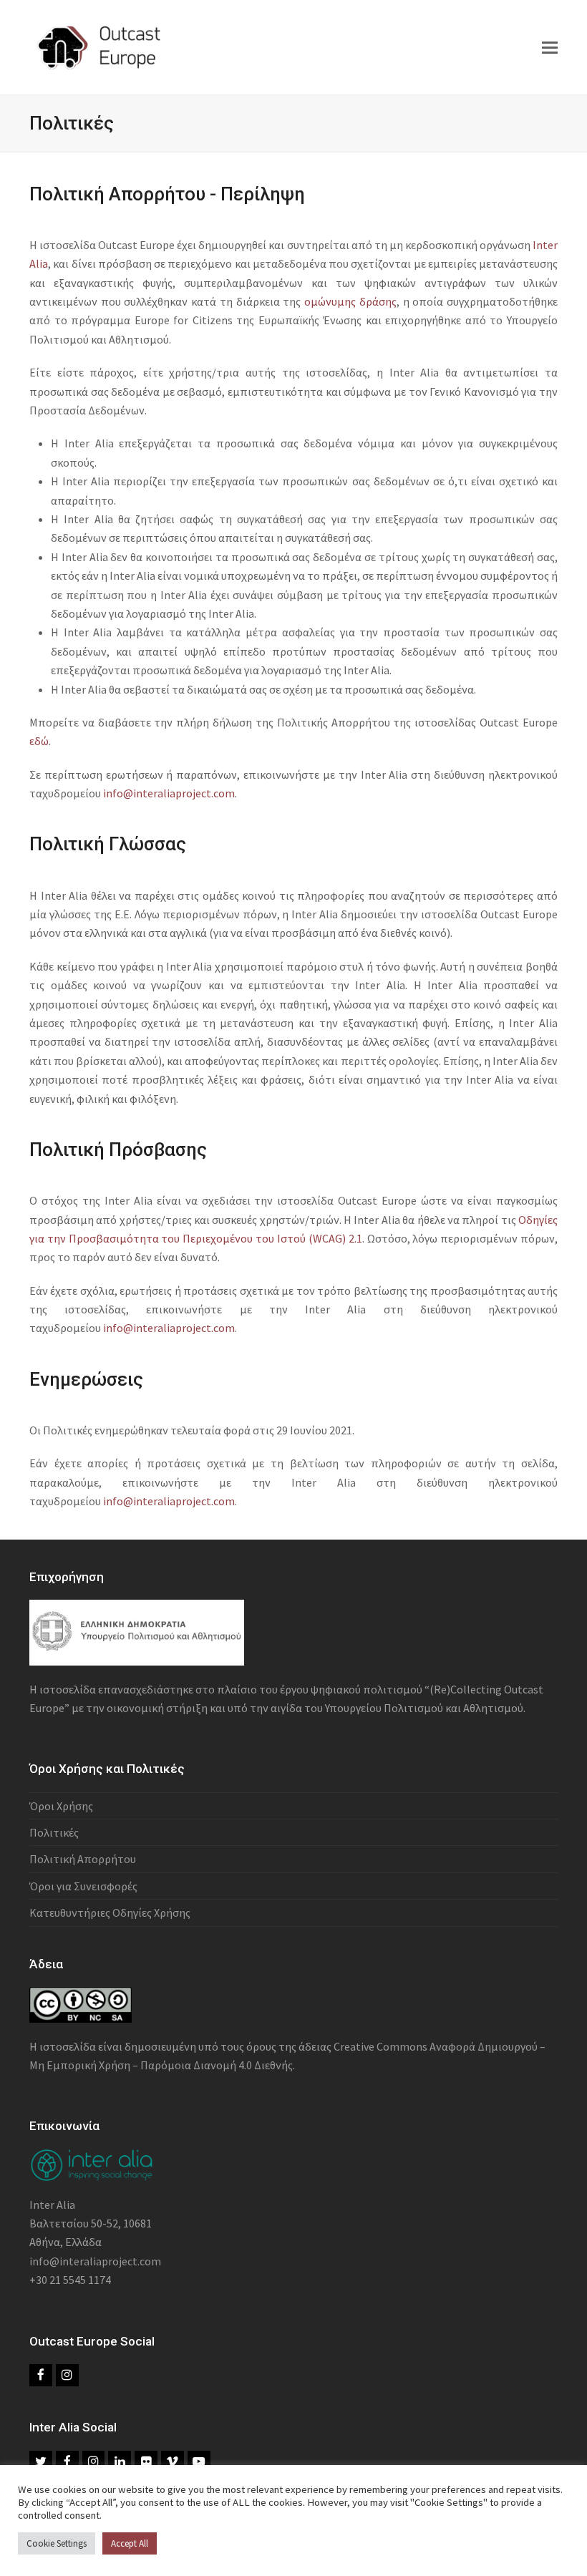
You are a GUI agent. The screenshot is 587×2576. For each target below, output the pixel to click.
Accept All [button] (130, 2543)
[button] (550, 47)
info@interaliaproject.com (169, 793)
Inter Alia (52, 2205)
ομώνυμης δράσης (350, 301)
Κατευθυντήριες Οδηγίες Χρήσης (110, 1912)
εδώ (39, 741)
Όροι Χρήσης (61, 1806)
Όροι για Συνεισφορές (83, 1886)
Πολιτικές (54, 1832)
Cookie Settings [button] (57, 2543)
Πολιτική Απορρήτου (83, 1859)
